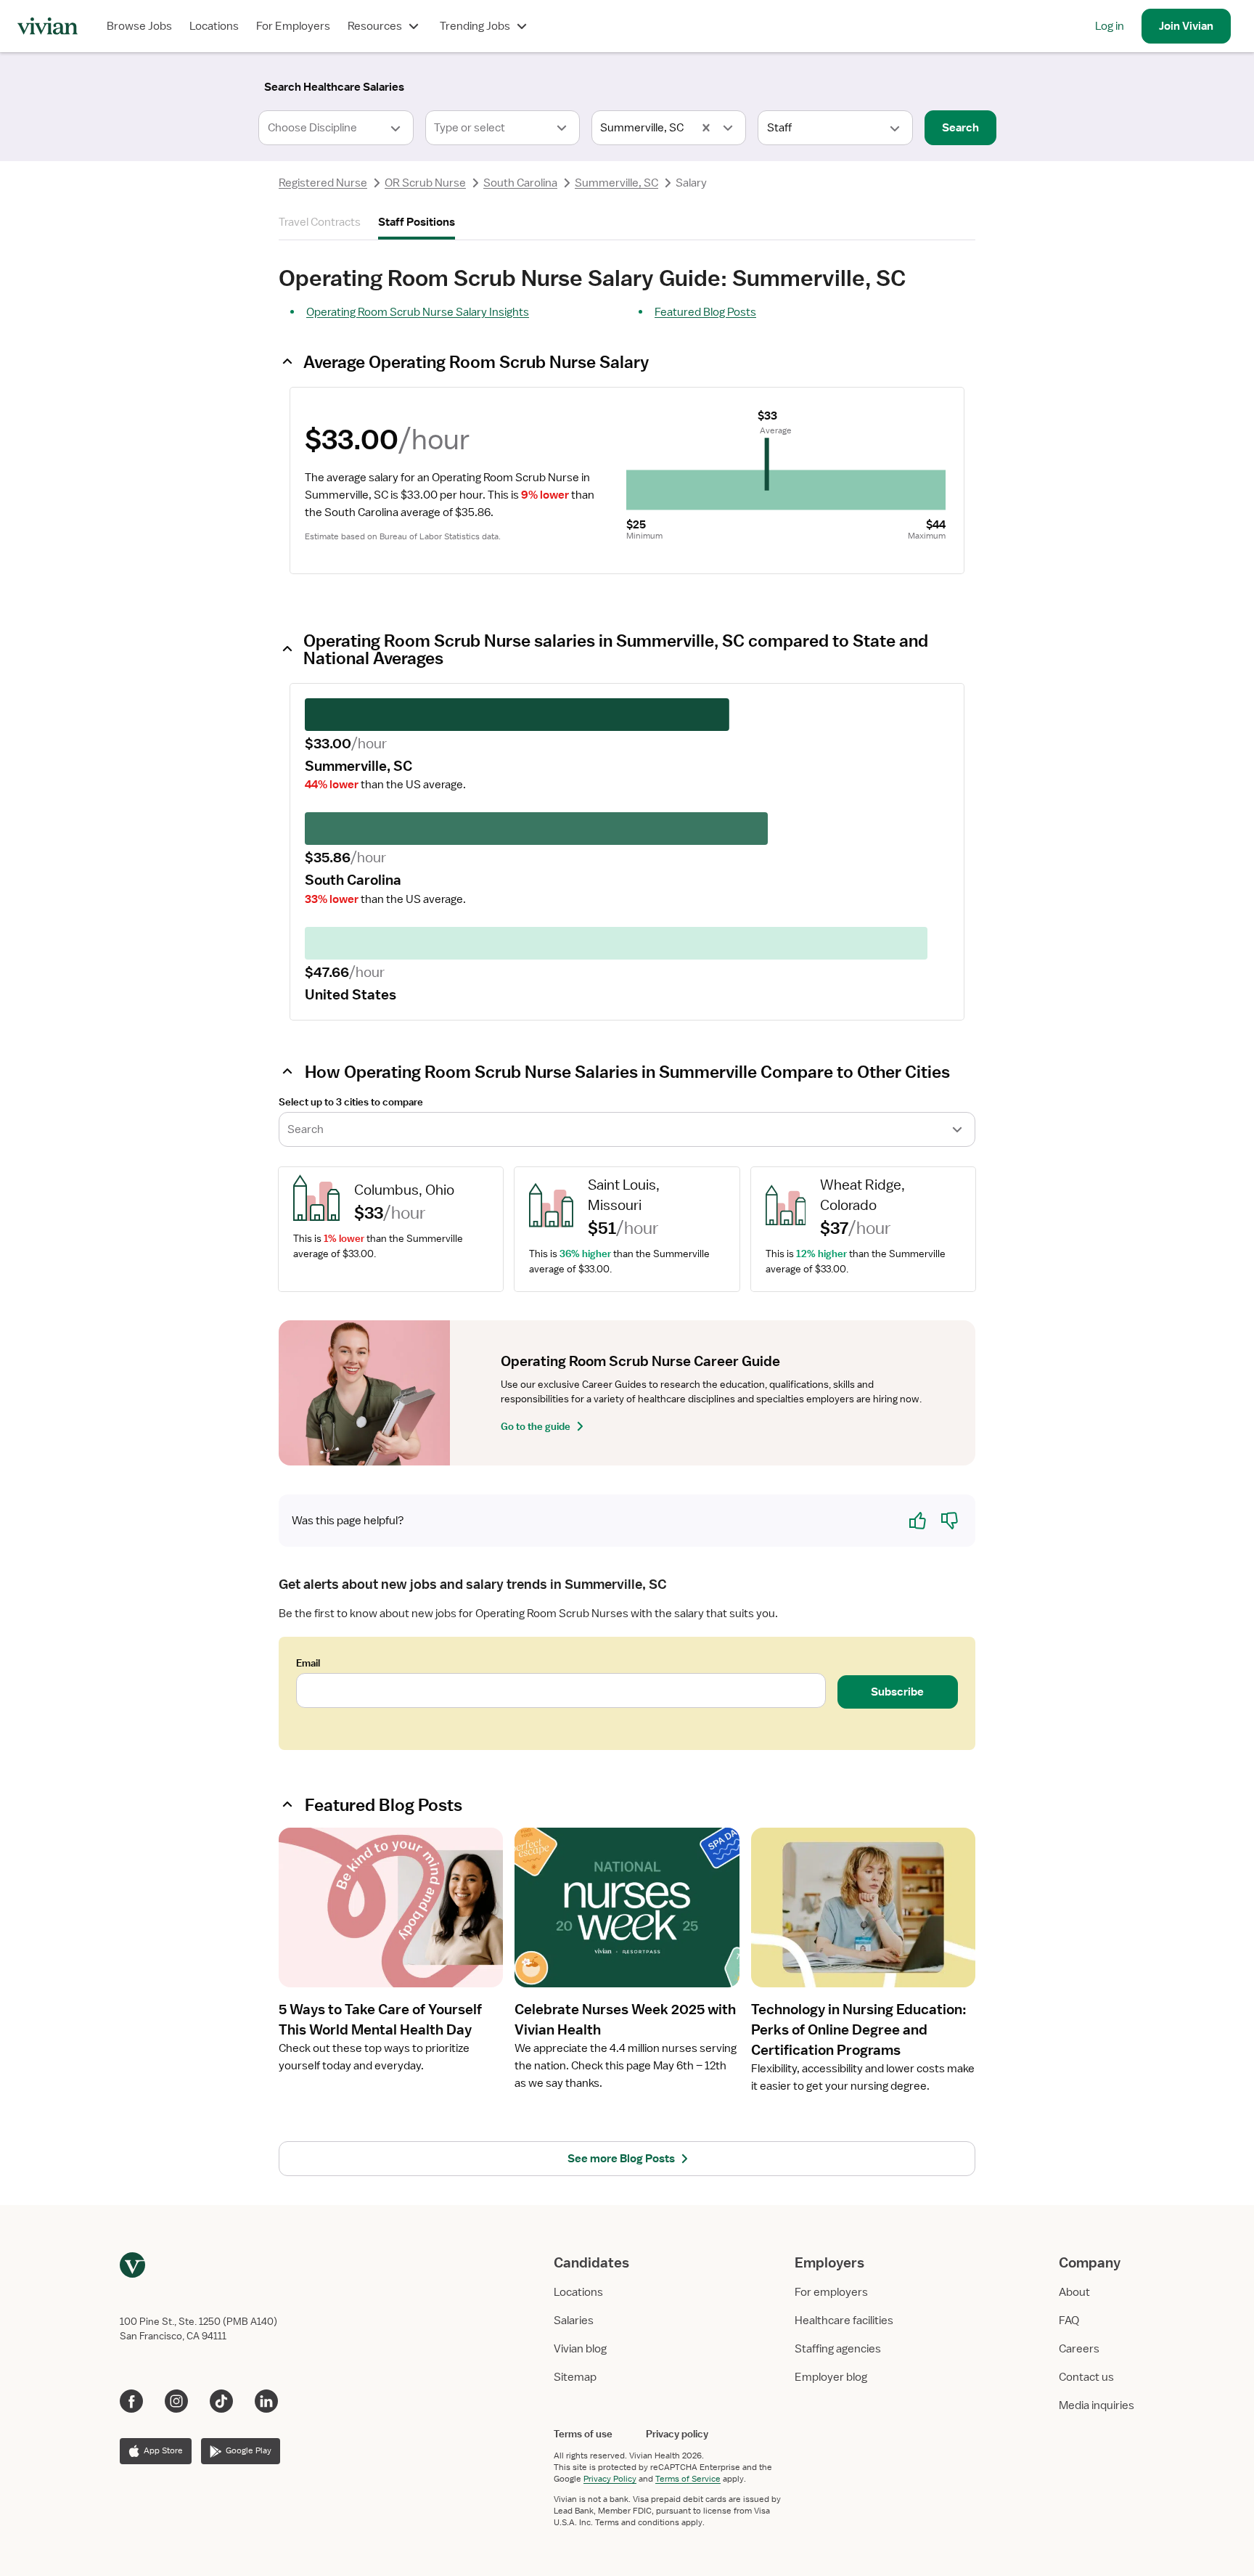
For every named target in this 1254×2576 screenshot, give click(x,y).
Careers (1079, 2349)
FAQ (1069, 2321)
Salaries (574, 2321)
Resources (375, 26)
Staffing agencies (838, 2349)
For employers (831, 2292)
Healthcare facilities (844, 2321)
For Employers (293, 26)
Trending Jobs (475, 26)
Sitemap (575, 2377)
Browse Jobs (139, 26)
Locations (214, 26)
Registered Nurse (323, 183)
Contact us (1086, 2377)
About (1074, 2292)
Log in (1110, 26)
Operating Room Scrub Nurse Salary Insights (418, 312)
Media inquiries (1097, 2405)
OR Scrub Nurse (425, 183)
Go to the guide (536, 1426)
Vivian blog (580, 2349)
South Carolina (520, 183)
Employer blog (831, 2377)
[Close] (836, 84)
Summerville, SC (616, 183)
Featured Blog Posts (705, 312)
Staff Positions (417, 222)
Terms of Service (688, 2479)
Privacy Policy (610, 2479)
